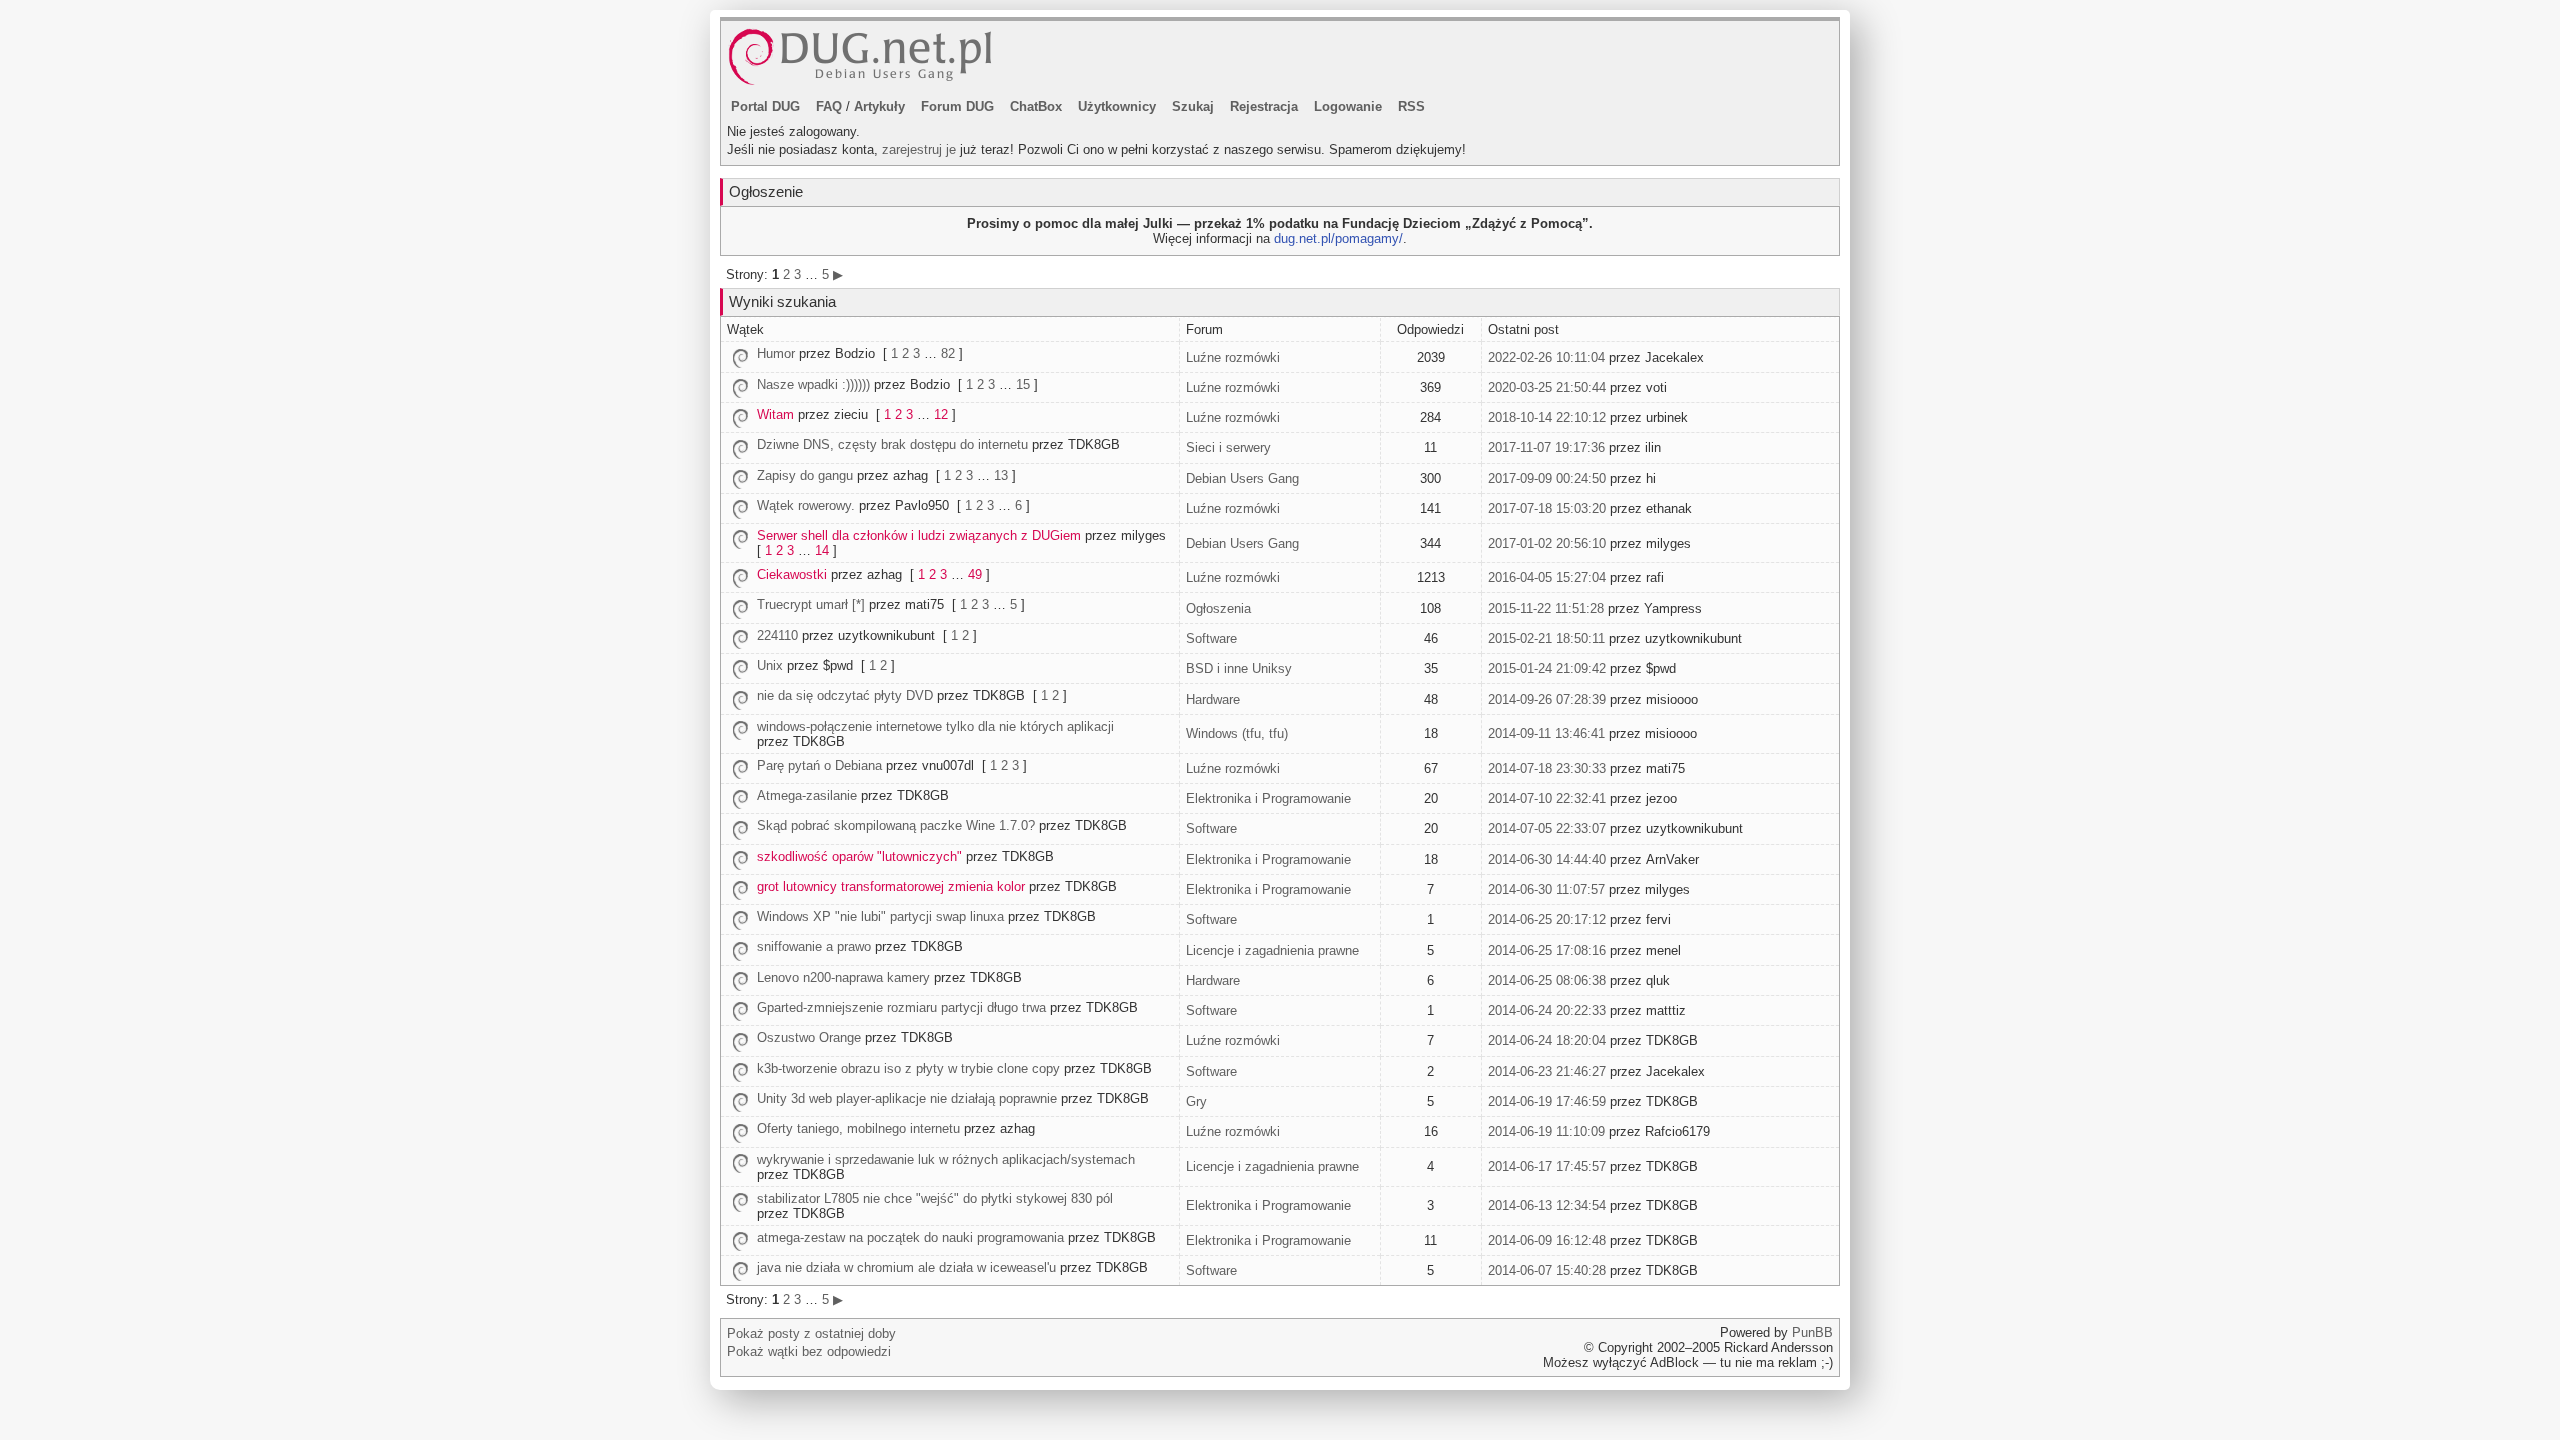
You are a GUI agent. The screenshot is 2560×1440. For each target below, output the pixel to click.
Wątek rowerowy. (806, 505)
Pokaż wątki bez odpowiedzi (809, 1351)
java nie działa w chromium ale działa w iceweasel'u (906, 1267)
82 (948, 353)
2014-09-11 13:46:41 (1546, 733)
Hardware (1213, 699)
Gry (1196, 1101)
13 (1001, 475)
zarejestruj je (919, 149)
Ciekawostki (792, 574)
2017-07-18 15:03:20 (1547, 508)
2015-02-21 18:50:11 (1546, 638)
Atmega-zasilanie (807, 795)
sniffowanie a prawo (814, 946)
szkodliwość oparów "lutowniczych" (859, 856)
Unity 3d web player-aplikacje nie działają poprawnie (907, 1098)
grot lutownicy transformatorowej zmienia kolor (891, 886)
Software (1211, 638)
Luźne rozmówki (1233, 357)
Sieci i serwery (1228, 447)
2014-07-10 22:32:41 (1547, 798)
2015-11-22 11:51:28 (1546, 608)
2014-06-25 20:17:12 (1547, 919)
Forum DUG (957, 106)
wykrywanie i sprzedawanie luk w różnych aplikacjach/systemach (946, 1159)
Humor (776, 353)
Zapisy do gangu (805, 475)
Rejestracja (1264, 106)
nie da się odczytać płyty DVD (845, 695)
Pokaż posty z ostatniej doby (811, 1333)
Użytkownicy (1117, 106)
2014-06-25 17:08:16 (1547, 950)
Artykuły (879, 106)
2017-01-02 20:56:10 (1547, 543)
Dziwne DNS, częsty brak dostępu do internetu (892, 444)
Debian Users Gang (1242, 478)
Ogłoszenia (1218, 608)
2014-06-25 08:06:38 (1547, 980)
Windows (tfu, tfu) (1237, 733)
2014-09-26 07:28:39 (1547, 699)
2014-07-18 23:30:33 (1547, 768)
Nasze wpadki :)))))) (813, 384)
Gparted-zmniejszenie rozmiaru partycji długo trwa (901, 1007)
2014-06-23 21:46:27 (1547, 1071)
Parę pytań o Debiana (819, 765)
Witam (775, 414)
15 (1023, 384)
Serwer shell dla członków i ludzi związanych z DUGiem (919, 535)
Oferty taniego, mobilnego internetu (858, 1128)
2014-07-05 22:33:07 (1547, 828)
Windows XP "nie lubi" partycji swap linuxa (880, 916)
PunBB (1812, 1332)
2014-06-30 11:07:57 (1546, 889)
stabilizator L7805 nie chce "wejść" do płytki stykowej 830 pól (935, 1198)
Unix (770, 665)
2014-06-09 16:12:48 (1547, 1240)
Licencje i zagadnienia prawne (1272, 950)
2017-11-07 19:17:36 (1546, 447)
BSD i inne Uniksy (1239, 668)
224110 (777, 635)
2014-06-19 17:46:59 (1547, 1101)
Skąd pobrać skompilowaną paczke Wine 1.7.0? (896, 825)
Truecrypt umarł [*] (811, 604)
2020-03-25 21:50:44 (1547, 387)
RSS (1411, 106)
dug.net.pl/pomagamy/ (1338, 238)
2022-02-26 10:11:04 (1546, 357)
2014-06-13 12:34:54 (1547, 1205)
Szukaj (1193, 106)
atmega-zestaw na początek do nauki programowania (910, 1237)
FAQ (829, 106)
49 (975, 574)
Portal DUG (765, 106)
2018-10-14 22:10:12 (1547, 417)
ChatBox (1036, 106)
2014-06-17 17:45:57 (1547, 1166)
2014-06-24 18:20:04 (1547, 1040)
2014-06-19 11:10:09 (1546, 1131)
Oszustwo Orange (809, 1037)
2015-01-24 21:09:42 (1547, 668)
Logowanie (1348, 106)
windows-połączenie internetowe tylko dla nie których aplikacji (935, 726)
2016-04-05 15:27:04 (1547, 577)
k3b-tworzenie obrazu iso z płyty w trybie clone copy (908, 1068)
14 (822, 550)
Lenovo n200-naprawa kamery (843, 977)
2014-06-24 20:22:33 (1547, 1010)
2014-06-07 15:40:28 (1547, 1270)
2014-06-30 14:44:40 (1547, 859)
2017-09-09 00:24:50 (1547, 478)
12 (941, 414)
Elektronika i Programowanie (1268, 798)
